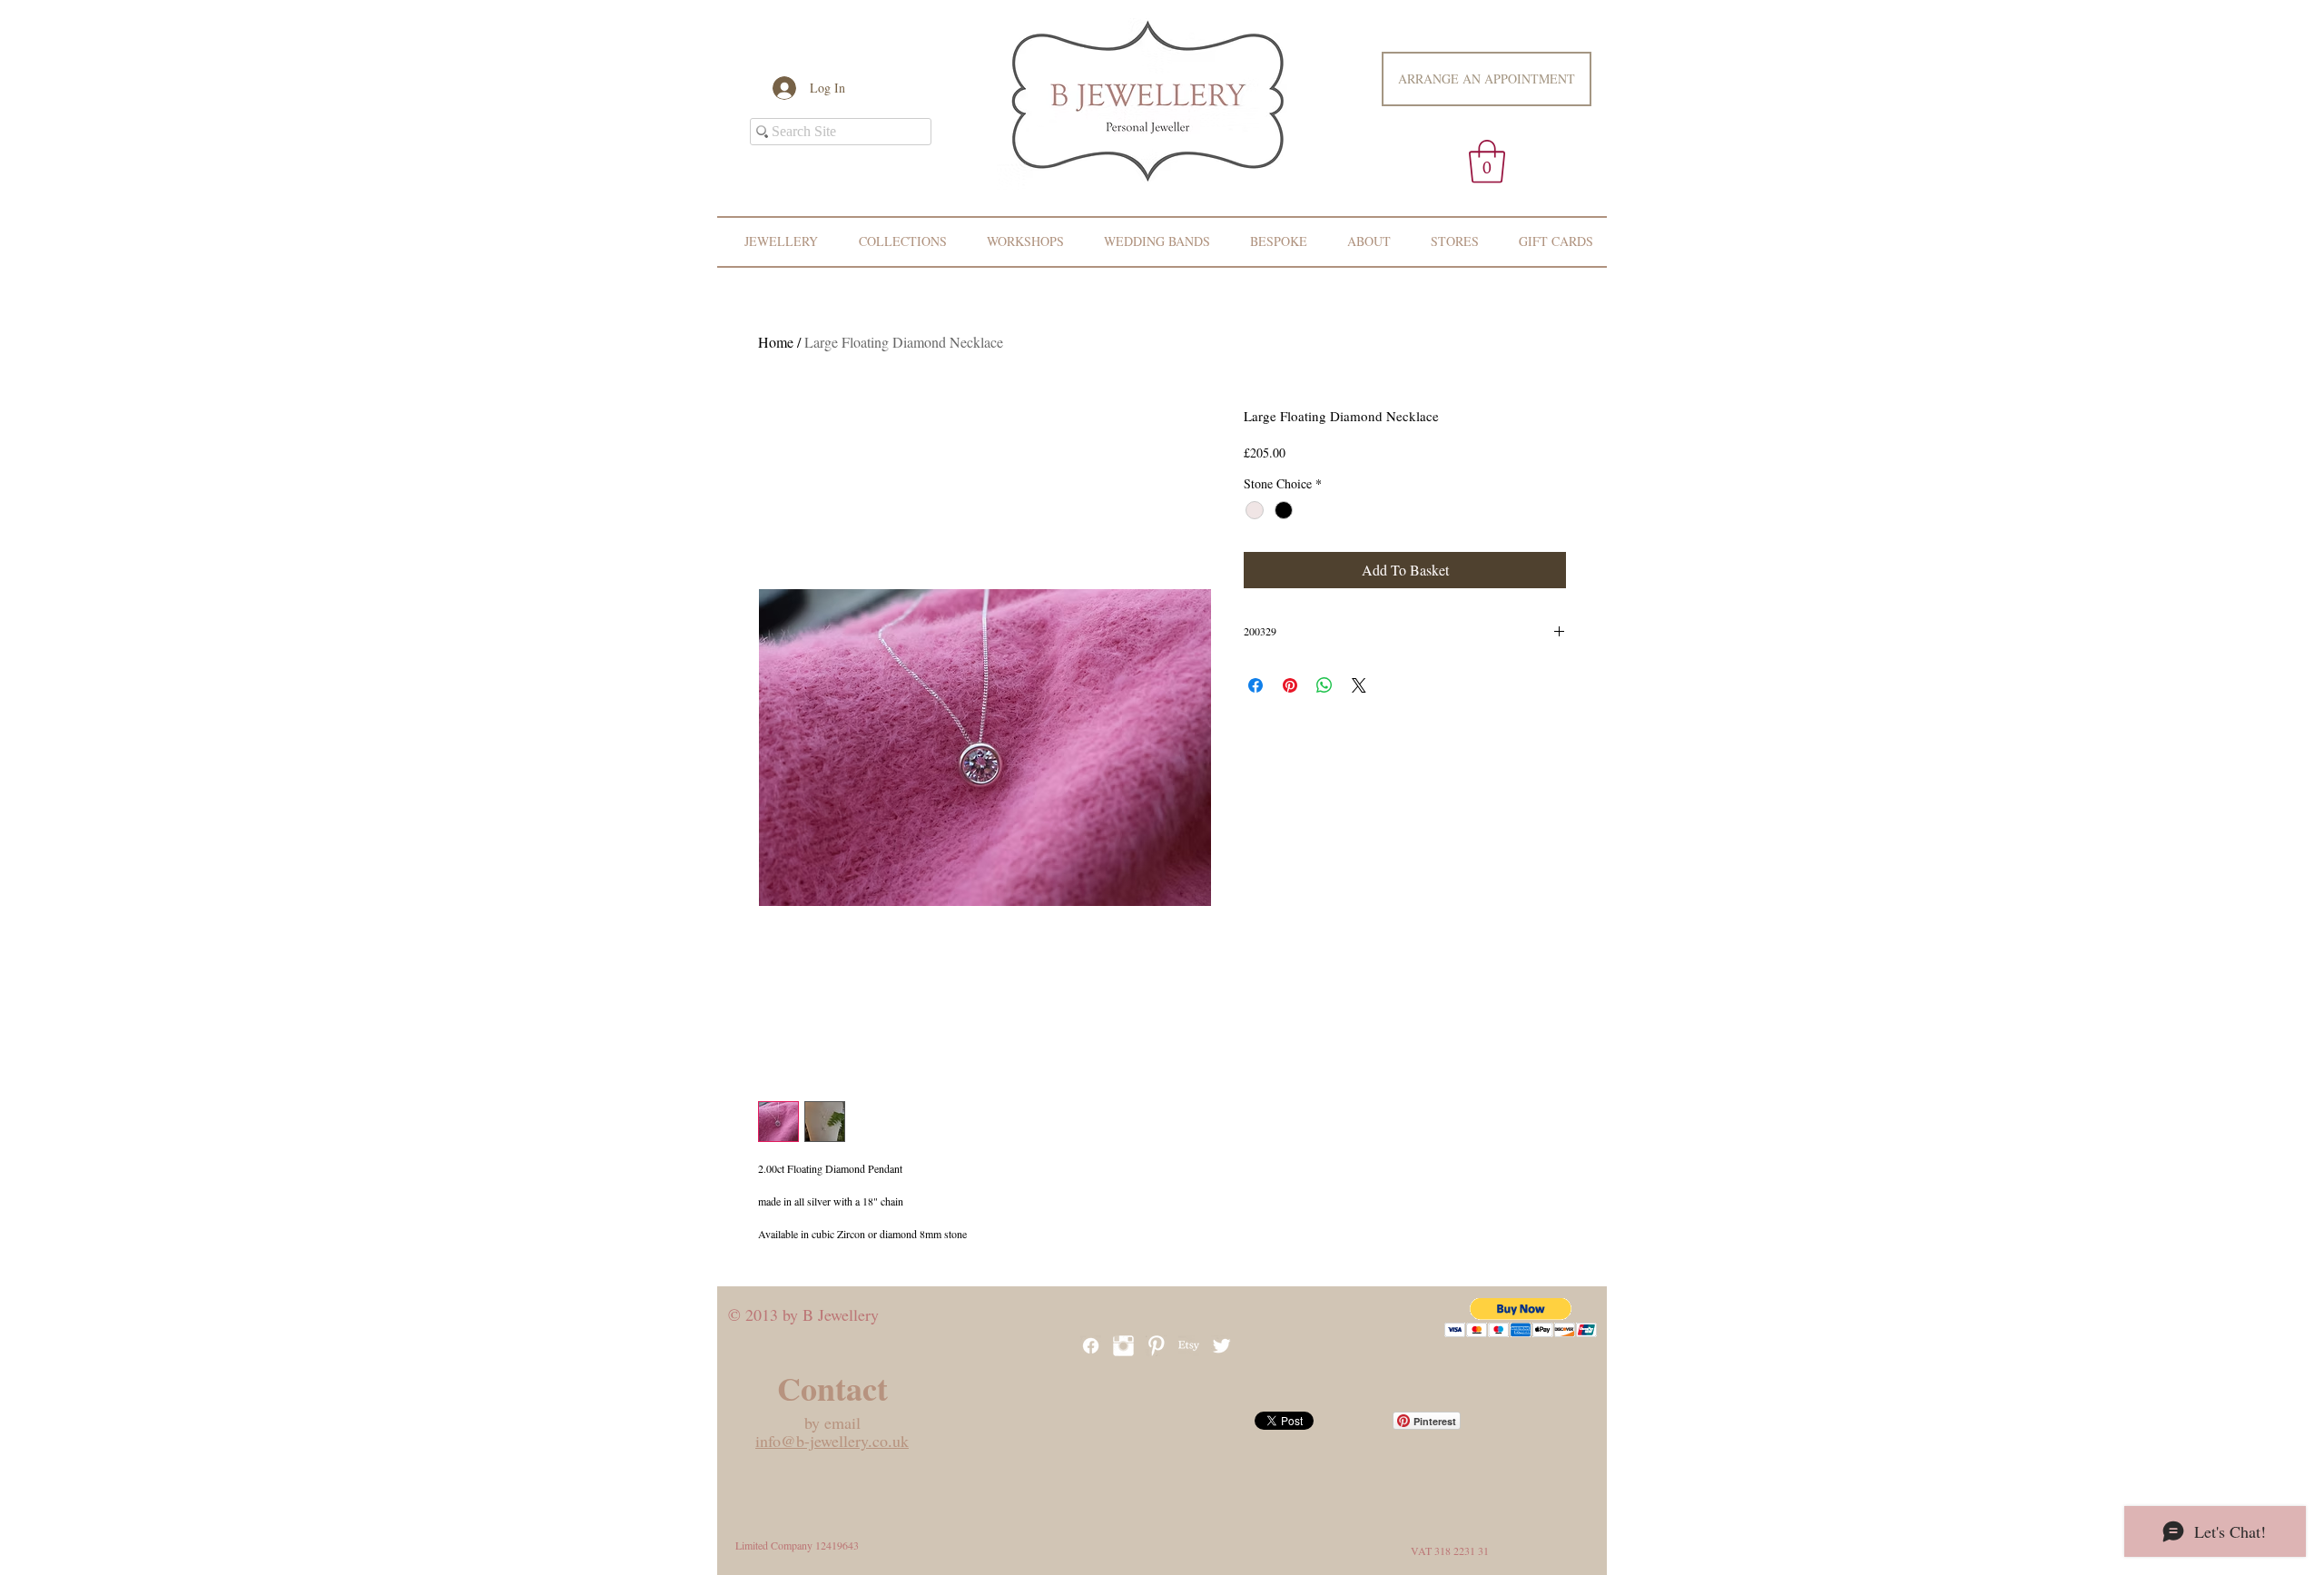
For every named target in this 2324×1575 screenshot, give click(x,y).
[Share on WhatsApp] (1324, 685)
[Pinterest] (1156, 1346)
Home (776, 342)
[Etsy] (1189, 1346)
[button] (1487, 162)
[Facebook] (1091, 1346)
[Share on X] (1359, 685)
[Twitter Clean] (1221, 1346)
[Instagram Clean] (1123, 1346)
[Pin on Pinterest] (1290, 685)
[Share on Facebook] (1256, 685)
